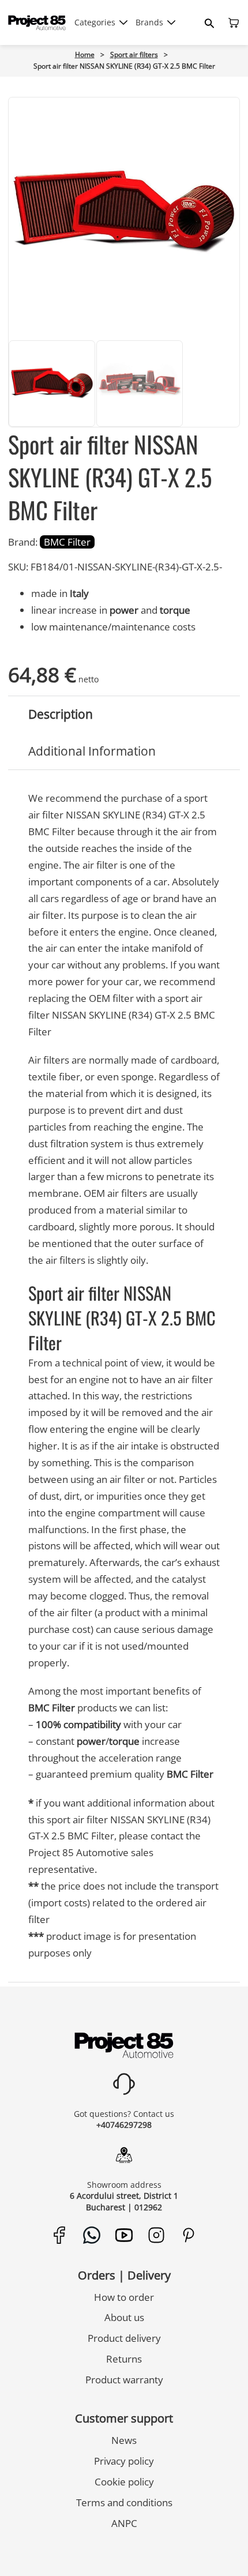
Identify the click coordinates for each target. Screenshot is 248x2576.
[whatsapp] (87, 2549)
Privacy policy (124, 2461)
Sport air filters (134, 55)
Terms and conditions (124, 2502)
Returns (124, 2359)
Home (85, 55)
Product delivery (124, 2338)
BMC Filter (67, 542)
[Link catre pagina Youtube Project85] (124, 2235)
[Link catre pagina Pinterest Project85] (189, 2235)
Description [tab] (61, 714)
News (124, 2440)
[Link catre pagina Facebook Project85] (60, 2235)
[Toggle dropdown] (123, 22)
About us (124, 2317)
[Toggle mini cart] (234, 23)
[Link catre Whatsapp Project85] (92, 2235)
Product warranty (124, 2380)
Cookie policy (124, 2482)
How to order (124, 2297)
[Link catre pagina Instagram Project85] (157, 2235)
